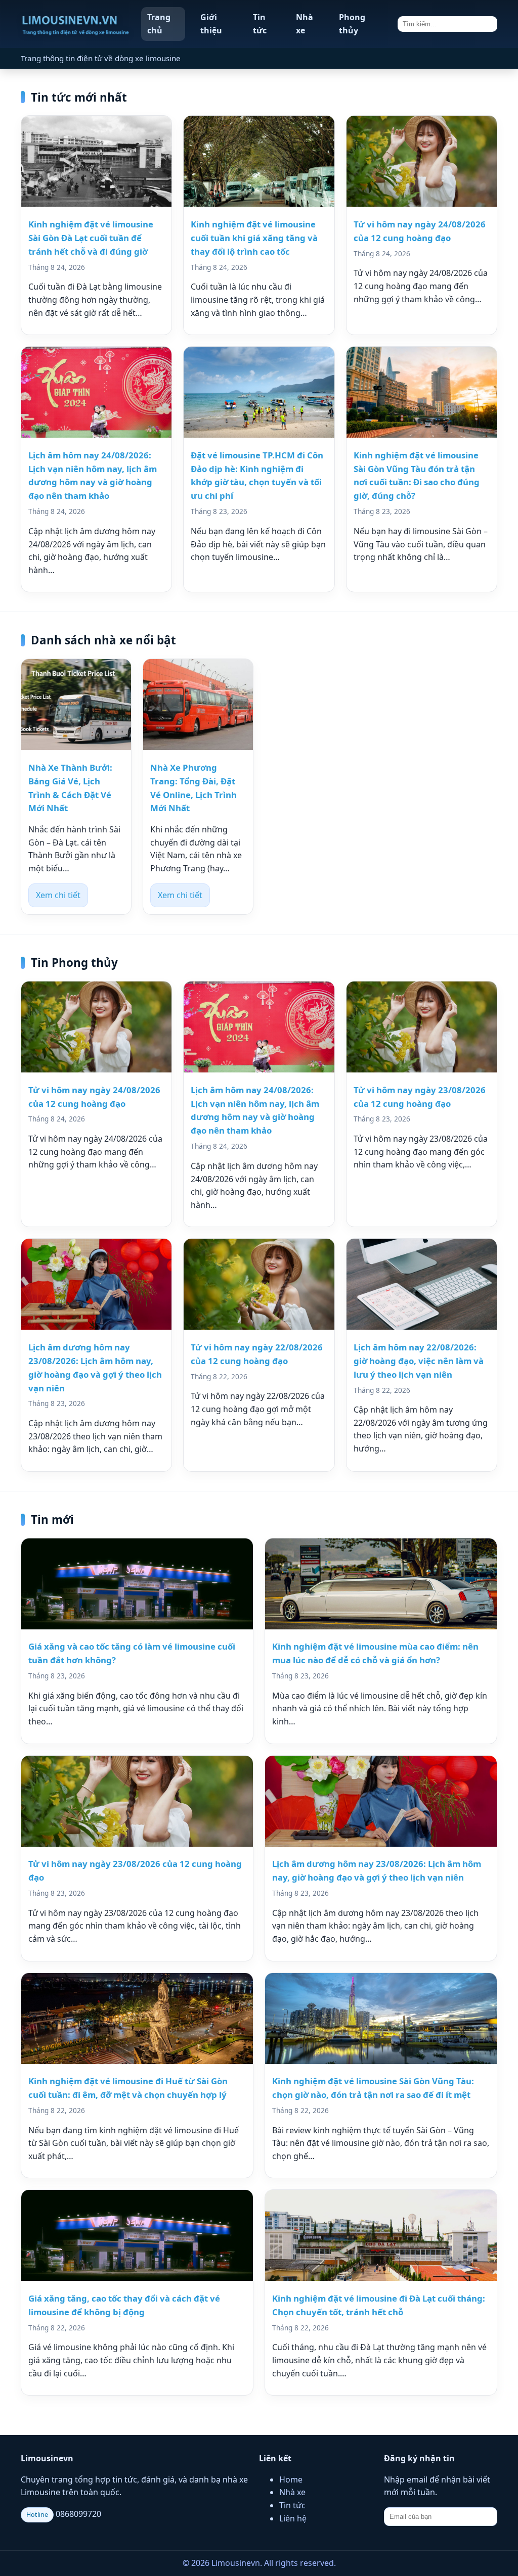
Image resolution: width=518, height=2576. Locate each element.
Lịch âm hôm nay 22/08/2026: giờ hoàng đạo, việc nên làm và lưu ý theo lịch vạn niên (419, 1361)
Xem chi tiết (58, 895)
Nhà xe (305, 24)
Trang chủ (159, 24)
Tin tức (260, 24)
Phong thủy (352, 24)
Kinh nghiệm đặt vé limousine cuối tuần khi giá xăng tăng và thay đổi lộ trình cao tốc (254, 238)
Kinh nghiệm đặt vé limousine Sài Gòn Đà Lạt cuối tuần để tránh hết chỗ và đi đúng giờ (91, 238)
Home (291, 2479)
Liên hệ (293, 2518)
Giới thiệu (211, 24)
